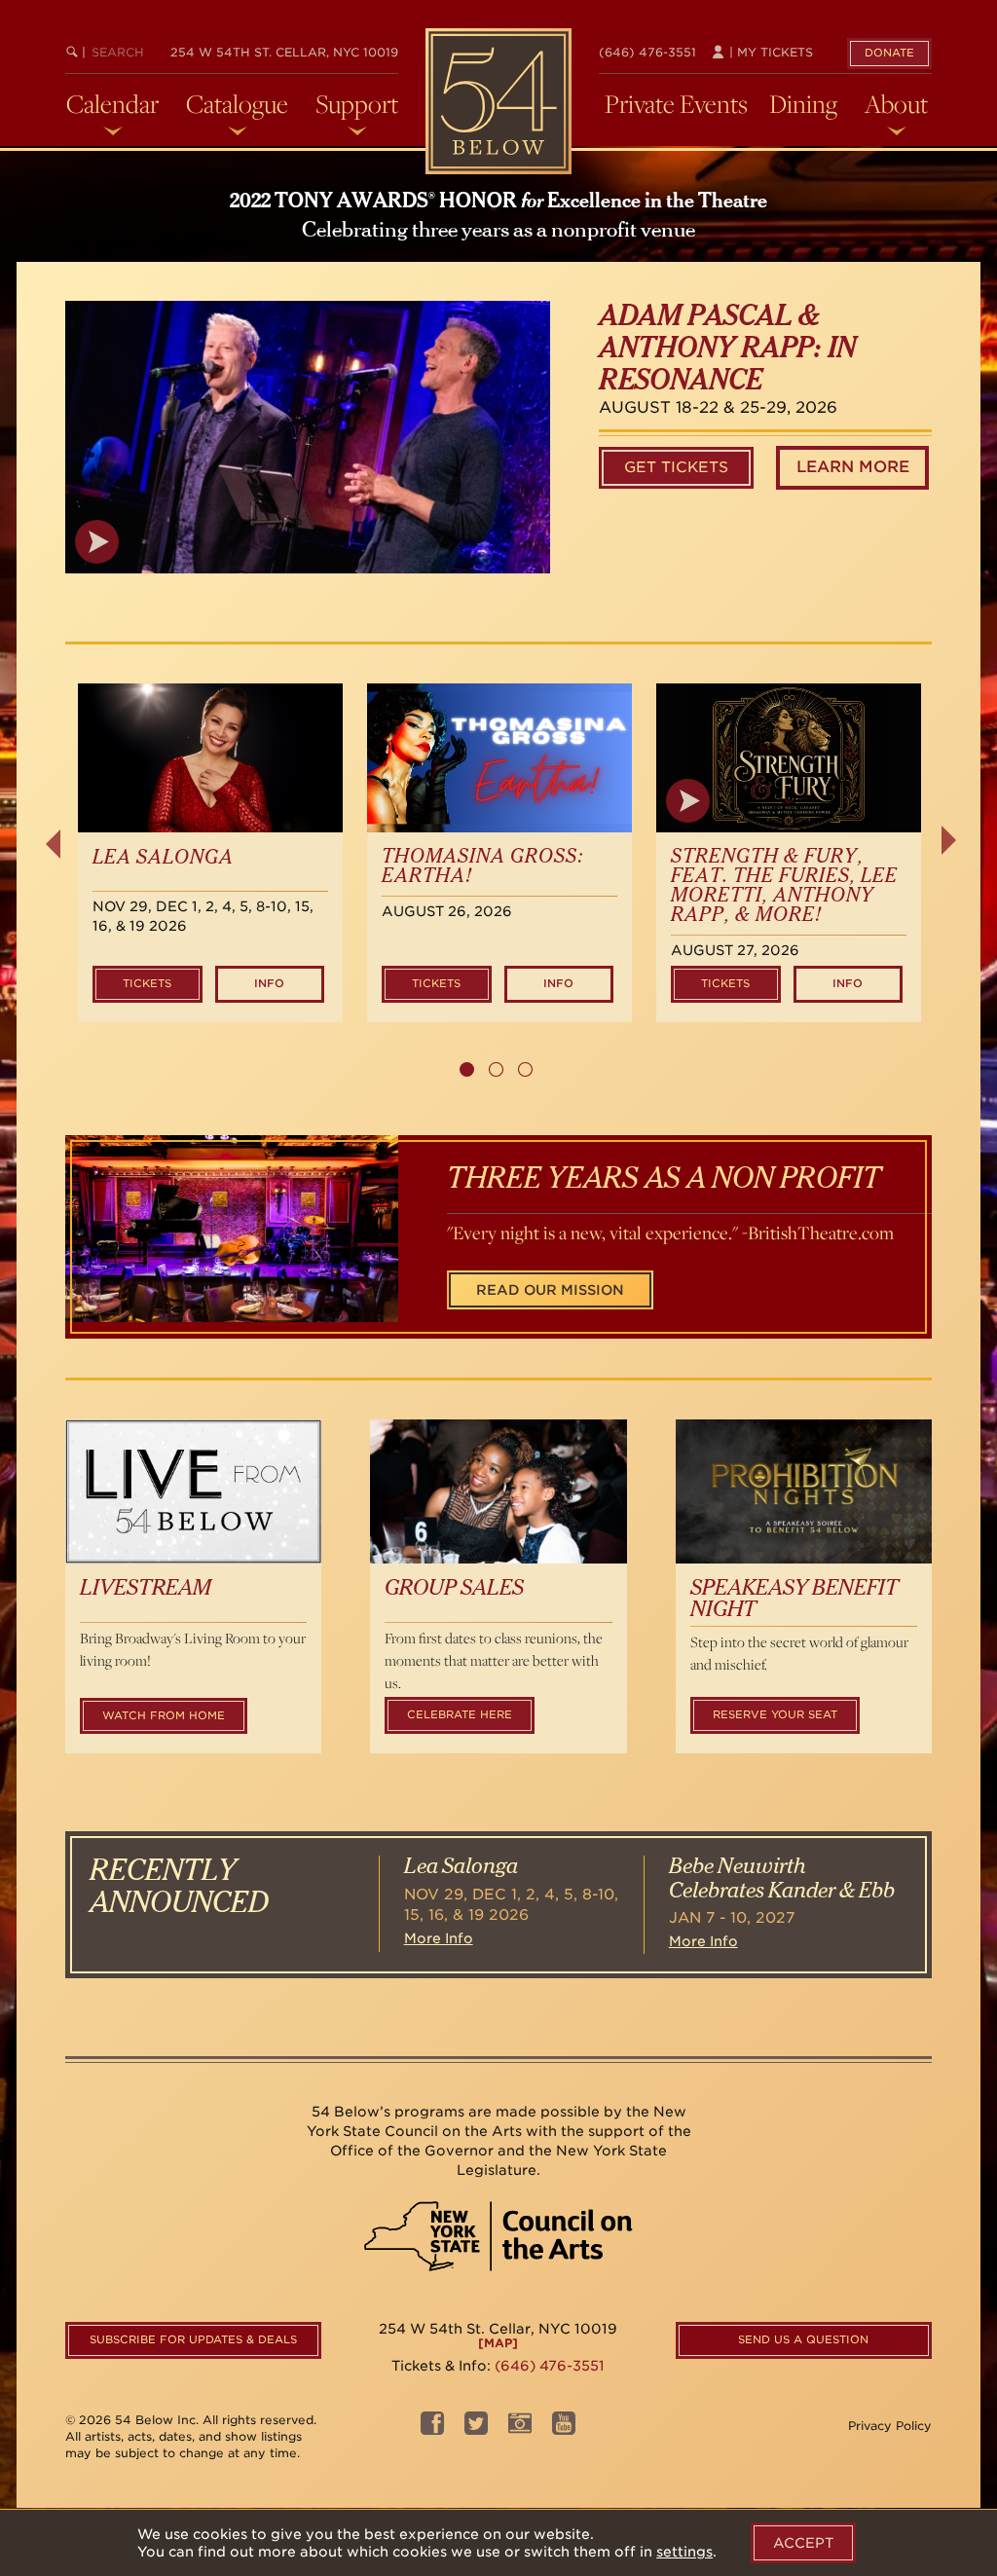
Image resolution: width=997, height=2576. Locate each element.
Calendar (112, 104)
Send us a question (803, 2339)
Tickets (147, 983)
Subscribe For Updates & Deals (193, 2339)
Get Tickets (676, 467)
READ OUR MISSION (550, 1290)
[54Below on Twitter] (476, 2429)
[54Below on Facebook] (432, 2429)
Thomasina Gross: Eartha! (482, 866)
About (896, 104)
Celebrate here (460, 1714)
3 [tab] (525, 1069)
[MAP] (498, 2343)
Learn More (853, 467)
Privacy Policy (890, 2426)
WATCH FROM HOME (164, 1715)
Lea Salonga (163, 858)
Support (357, 104)
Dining (803, 104)
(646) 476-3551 (647, 52)
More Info (439, 1938)
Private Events (676, 104)
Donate (889, 53)
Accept (803, 2543)
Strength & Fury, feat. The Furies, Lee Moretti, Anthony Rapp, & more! (784, 886)
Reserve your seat (775, 1714)
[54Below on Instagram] (520, 2429)
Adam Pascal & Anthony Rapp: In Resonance (727, 349)
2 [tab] (496, 1069)
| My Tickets (769, 52)
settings (684, 2552)
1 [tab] (467, 1069)
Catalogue (237, 104)
